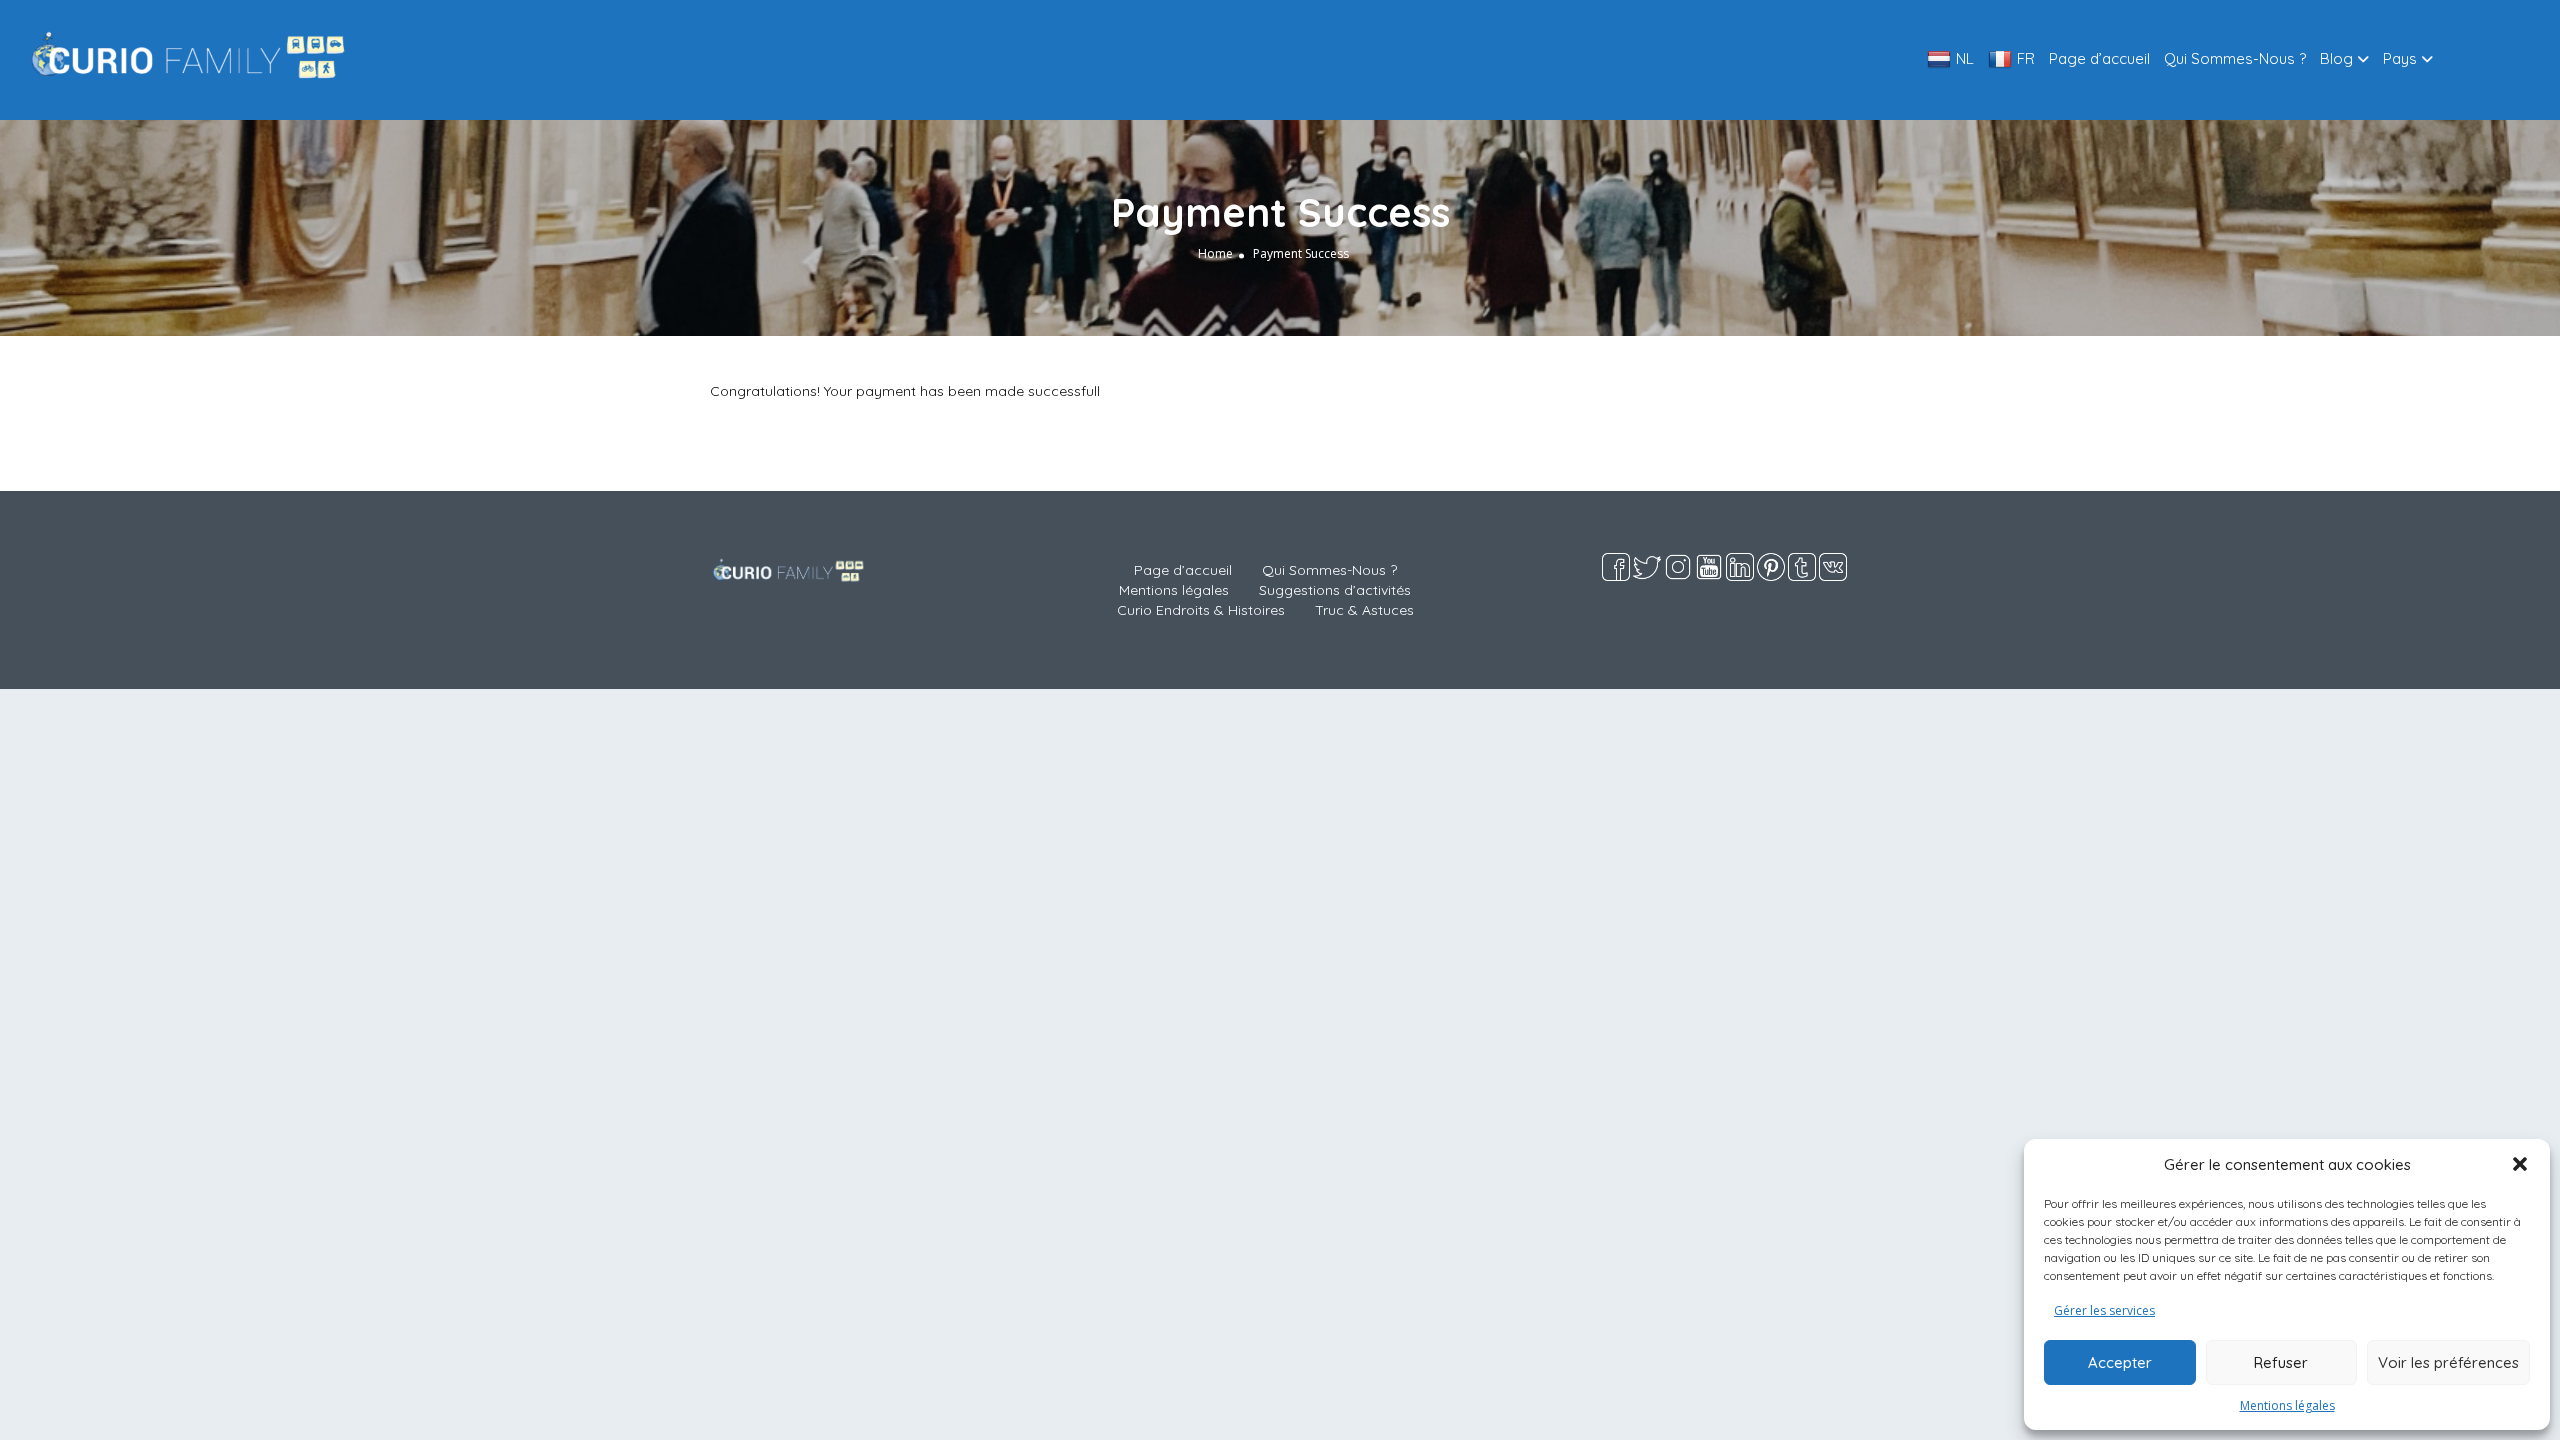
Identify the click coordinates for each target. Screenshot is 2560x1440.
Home (1215, 253)
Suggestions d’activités (1335, 590)
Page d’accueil (2099, 58)
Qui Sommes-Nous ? (2235, 58)
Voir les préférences (2448, 1362)
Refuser (2281, 1362)
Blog (2336, 58)
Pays (2400, 58)
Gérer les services (2104, 1310)
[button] (2520, 1164)
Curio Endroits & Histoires (1201, 610)
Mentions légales (2287, 1405)
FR (2026, 58)
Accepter (2120, 1362)
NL (1965, 58)
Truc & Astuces (1364, 610)
